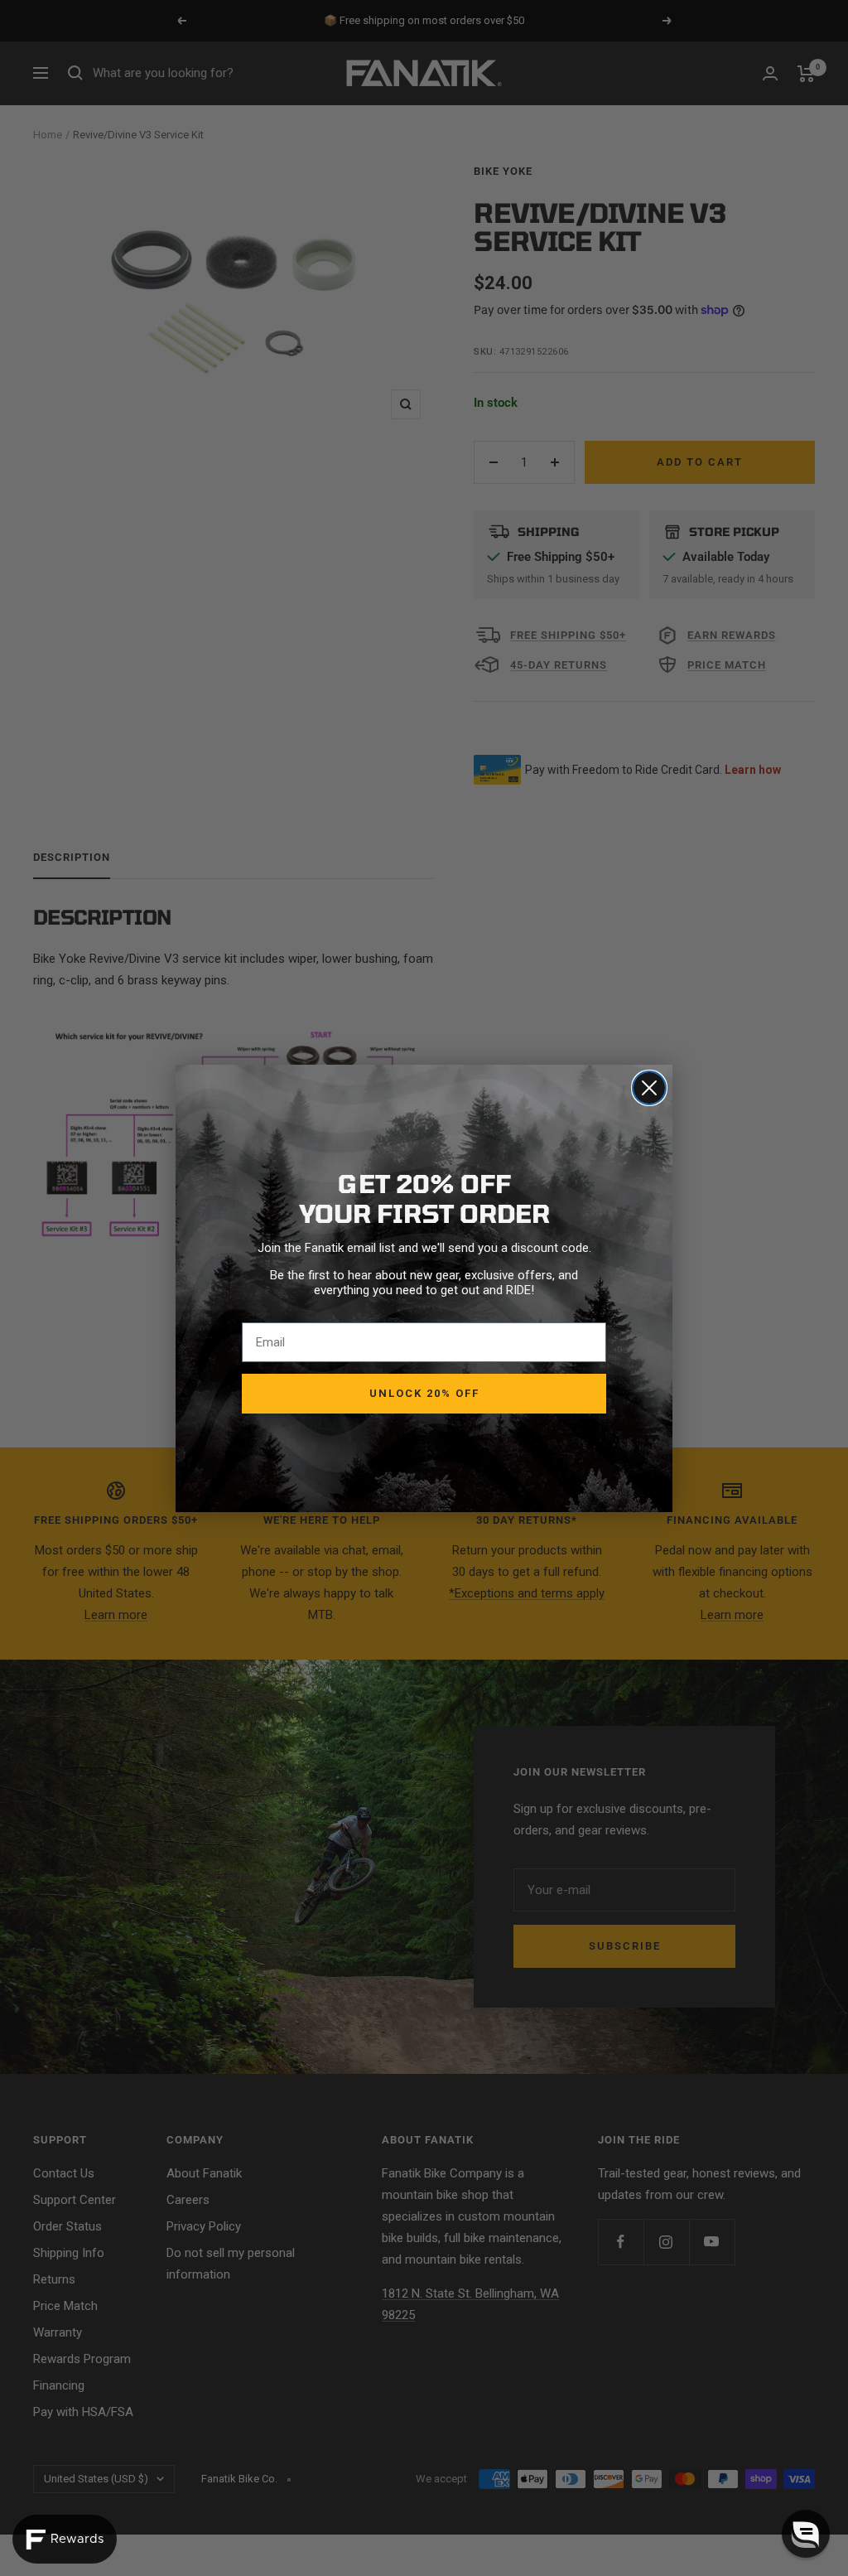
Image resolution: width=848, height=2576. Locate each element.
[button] (806, 2534)
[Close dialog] (649, 1088)
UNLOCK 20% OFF (424, 1393)
